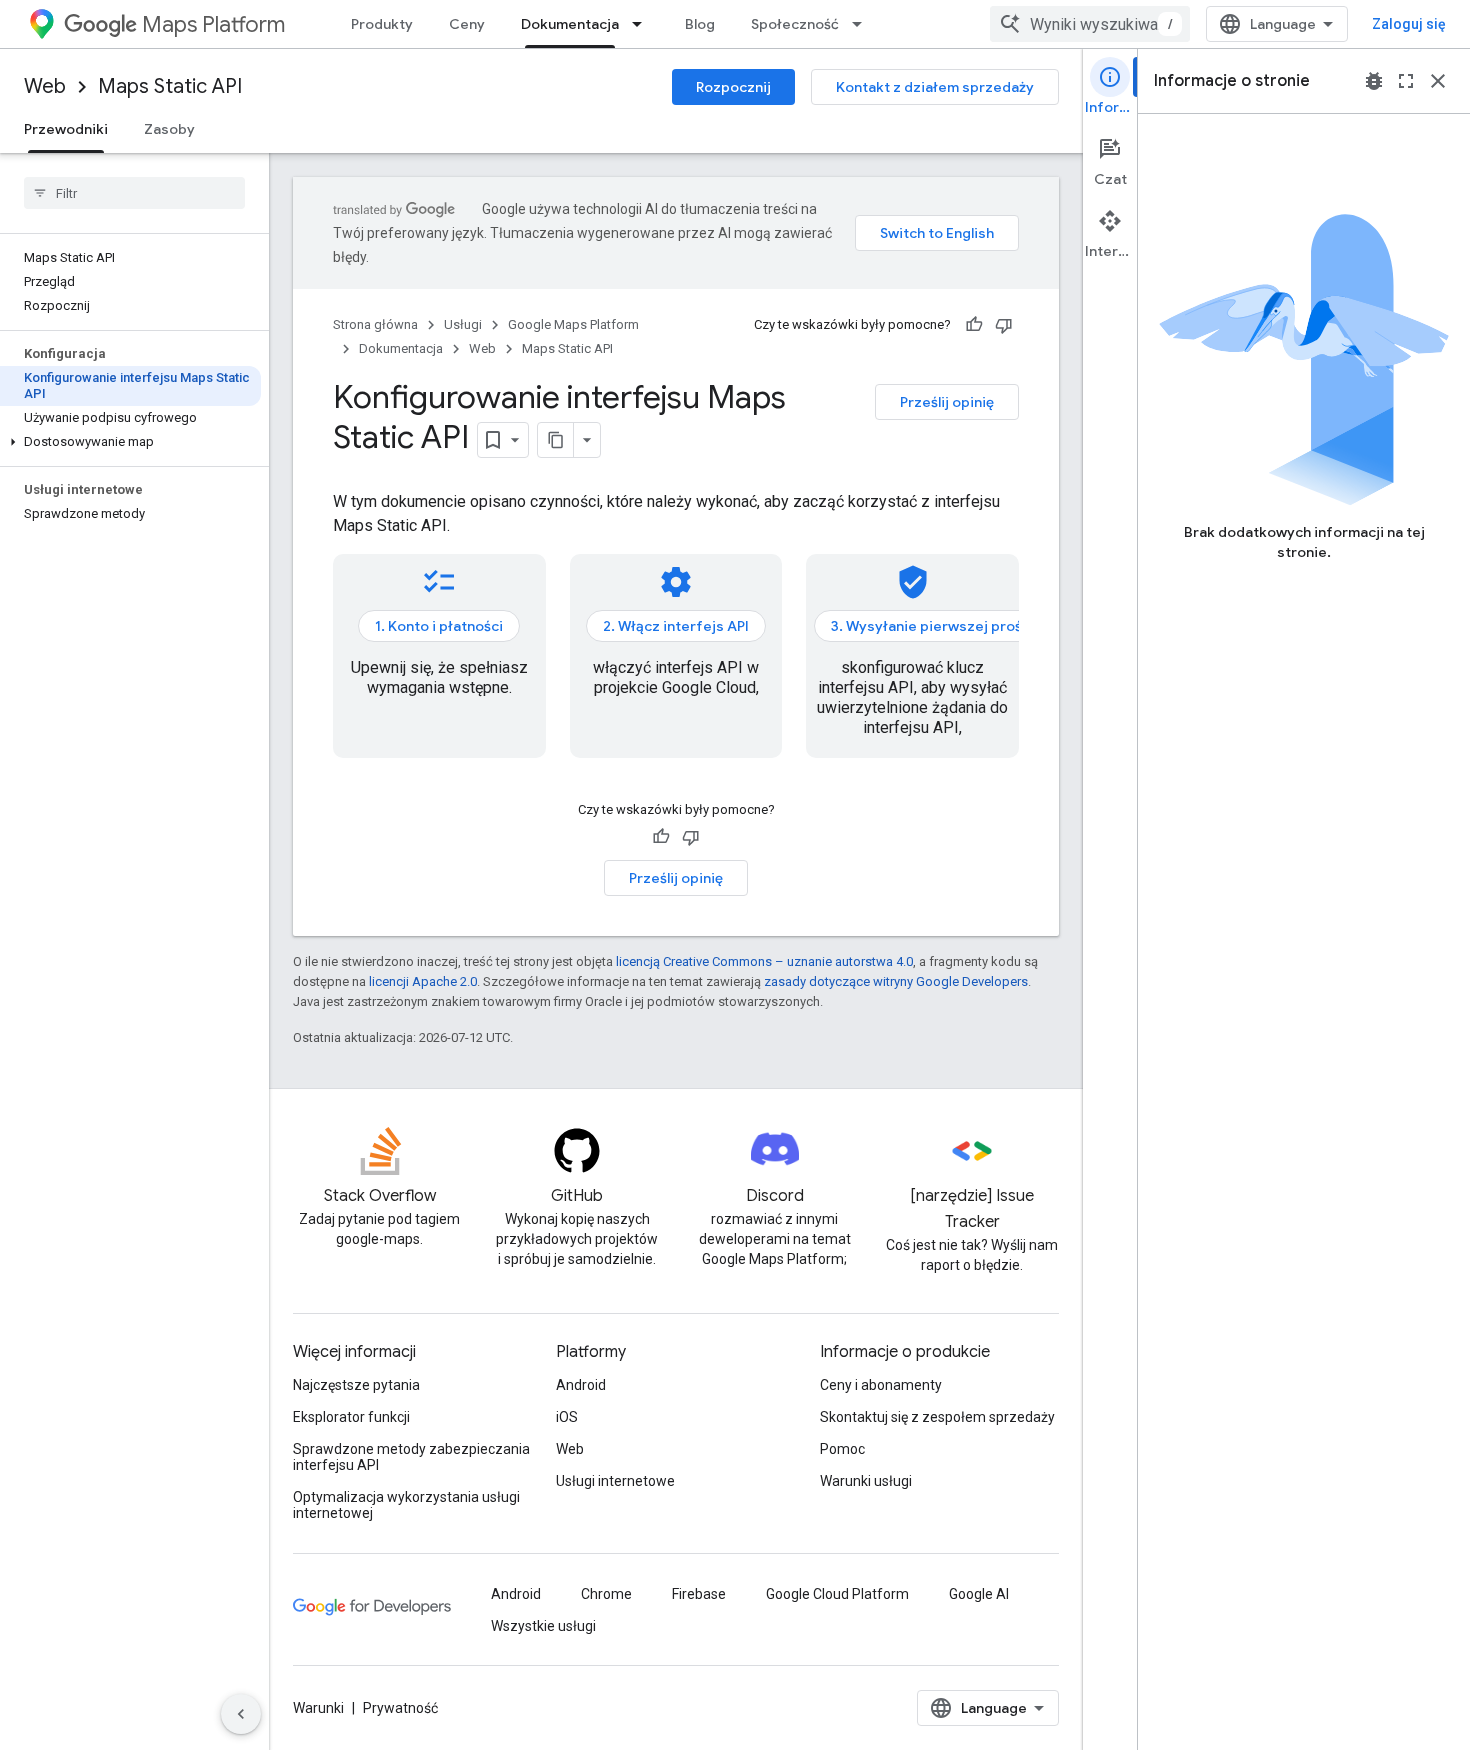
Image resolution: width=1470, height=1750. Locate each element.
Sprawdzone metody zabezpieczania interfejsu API (411, 1457)
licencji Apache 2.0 (423, 981)
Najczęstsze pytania (356, 1385)
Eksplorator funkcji (351, 1417)
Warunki (318, 1708)
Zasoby (169, 129)
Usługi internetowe (615, 1481)
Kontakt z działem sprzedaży (935, 87)
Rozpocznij (733, 87)
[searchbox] (134, 193)
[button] (130, 442)
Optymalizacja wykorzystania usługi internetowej (406, 1505)
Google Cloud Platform (837, 1594)
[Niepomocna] (1004, 325)
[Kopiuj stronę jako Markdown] (556, 440)
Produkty (382, 24)
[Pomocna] (974, 325)
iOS (567, 1417)
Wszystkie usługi (543, 1626)
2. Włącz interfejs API (676, 626)
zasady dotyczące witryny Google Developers (896, 981)
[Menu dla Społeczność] (863, 24)
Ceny (467, 24)
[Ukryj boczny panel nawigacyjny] (241, 1714)
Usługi (463, 324)
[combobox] (1090, 24)
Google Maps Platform (573, 324)
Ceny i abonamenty (881, 1385)
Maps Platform (213, 24)
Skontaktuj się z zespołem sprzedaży (937, 1417)
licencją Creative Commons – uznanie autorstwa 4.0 (764, 961)
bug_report (1374, 81)
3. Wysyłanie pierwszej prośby (935, 626)
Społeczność (795, 24)
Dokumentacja (570, 24)
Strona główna (375, 324)
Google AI (979, 1594)
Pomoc (842, 1449)
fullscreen (1406, 81)
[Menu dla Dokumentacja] (643, 24)
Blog (700, 24)
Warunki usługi (866, 1481)
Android (581, 1385)
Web (45, 86)
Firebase (699, 1594)
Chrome (606, 1594)
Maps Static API (170, 86)
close (1438, 81)
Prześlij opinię (947, 402)
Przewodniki (66, 129)
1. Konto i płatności (439, 626)
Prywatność (400, 1708)
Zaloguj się (1409, 24)
